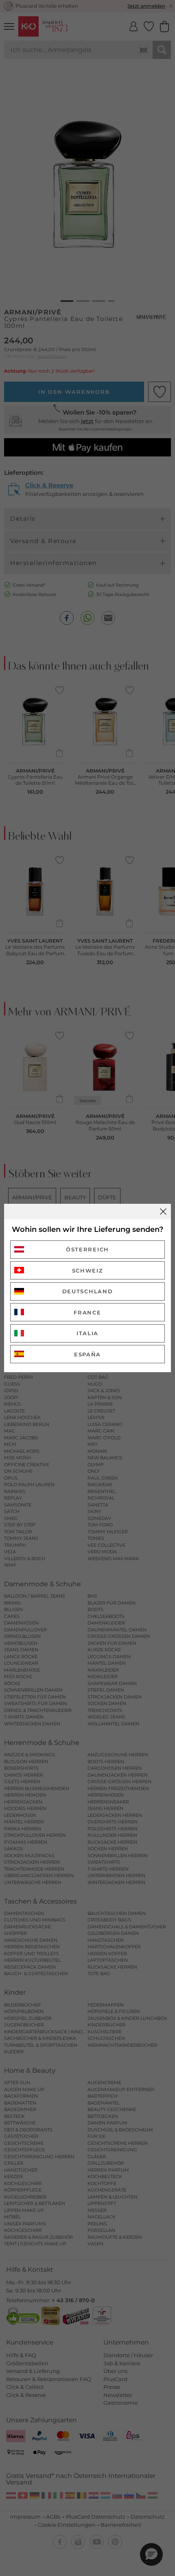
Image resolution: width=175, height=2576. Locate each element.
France (87, 1312)
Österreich (87, 1249)
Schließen (163, 1212)
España (87, 1354)
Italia (87, 1333)
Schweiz (88, 1271)
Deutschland (88, 1291)
